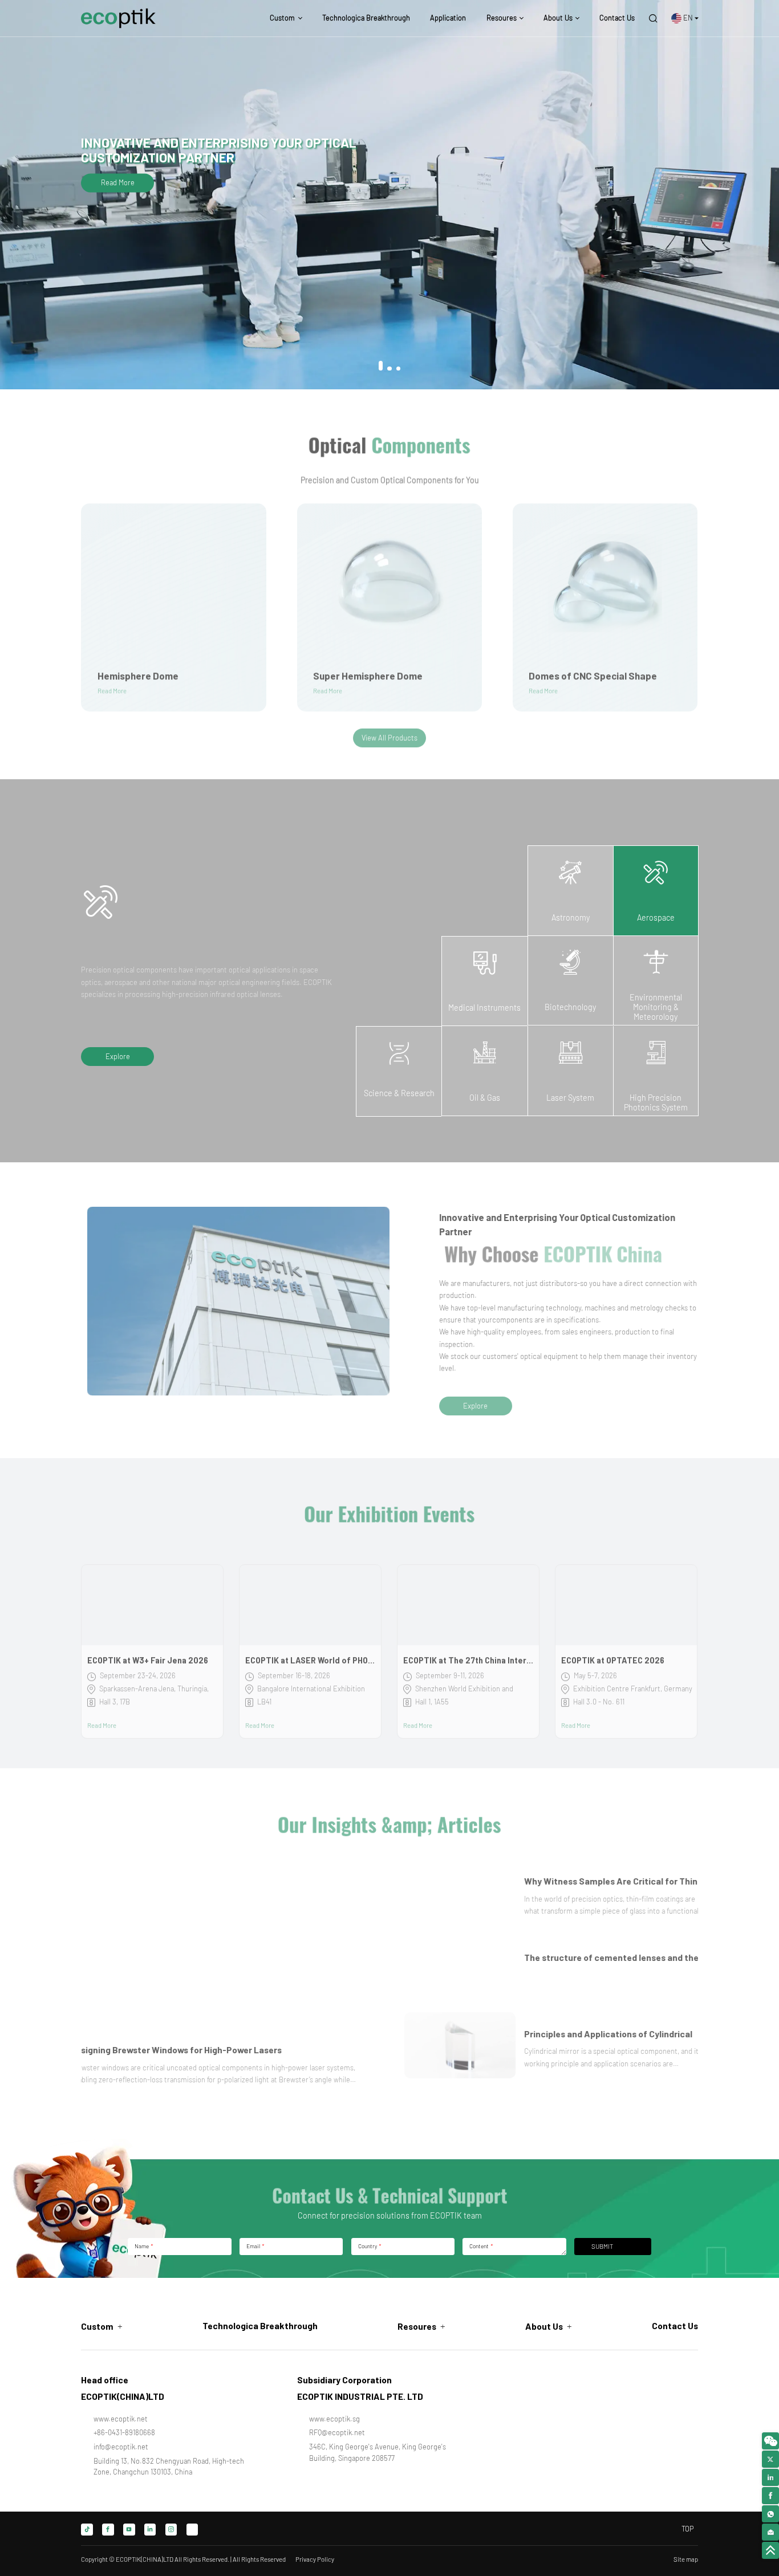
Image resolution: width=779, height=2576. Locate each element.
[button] (381, 366)
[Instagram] (171, 2530)
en (688, 18)
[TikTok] (87, 2530)
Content (481, 2246)
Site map (686, 2559)
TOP (688, 2529)
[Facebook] (108, 2530)
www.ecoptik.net (121, 2419)
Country (369, 2246)
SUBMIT (602, 2246)
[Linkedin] (150, 2530)
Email (255, 2246)
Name (143, 2246)
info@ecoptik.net (121, 2447)
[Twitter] (192, 2530)
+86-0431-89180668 (124, 2432)
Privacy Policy (315, 2559)
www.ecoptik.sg (334, 2419)
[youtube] (129, 2530)
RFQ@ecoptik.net (337, 2432)
